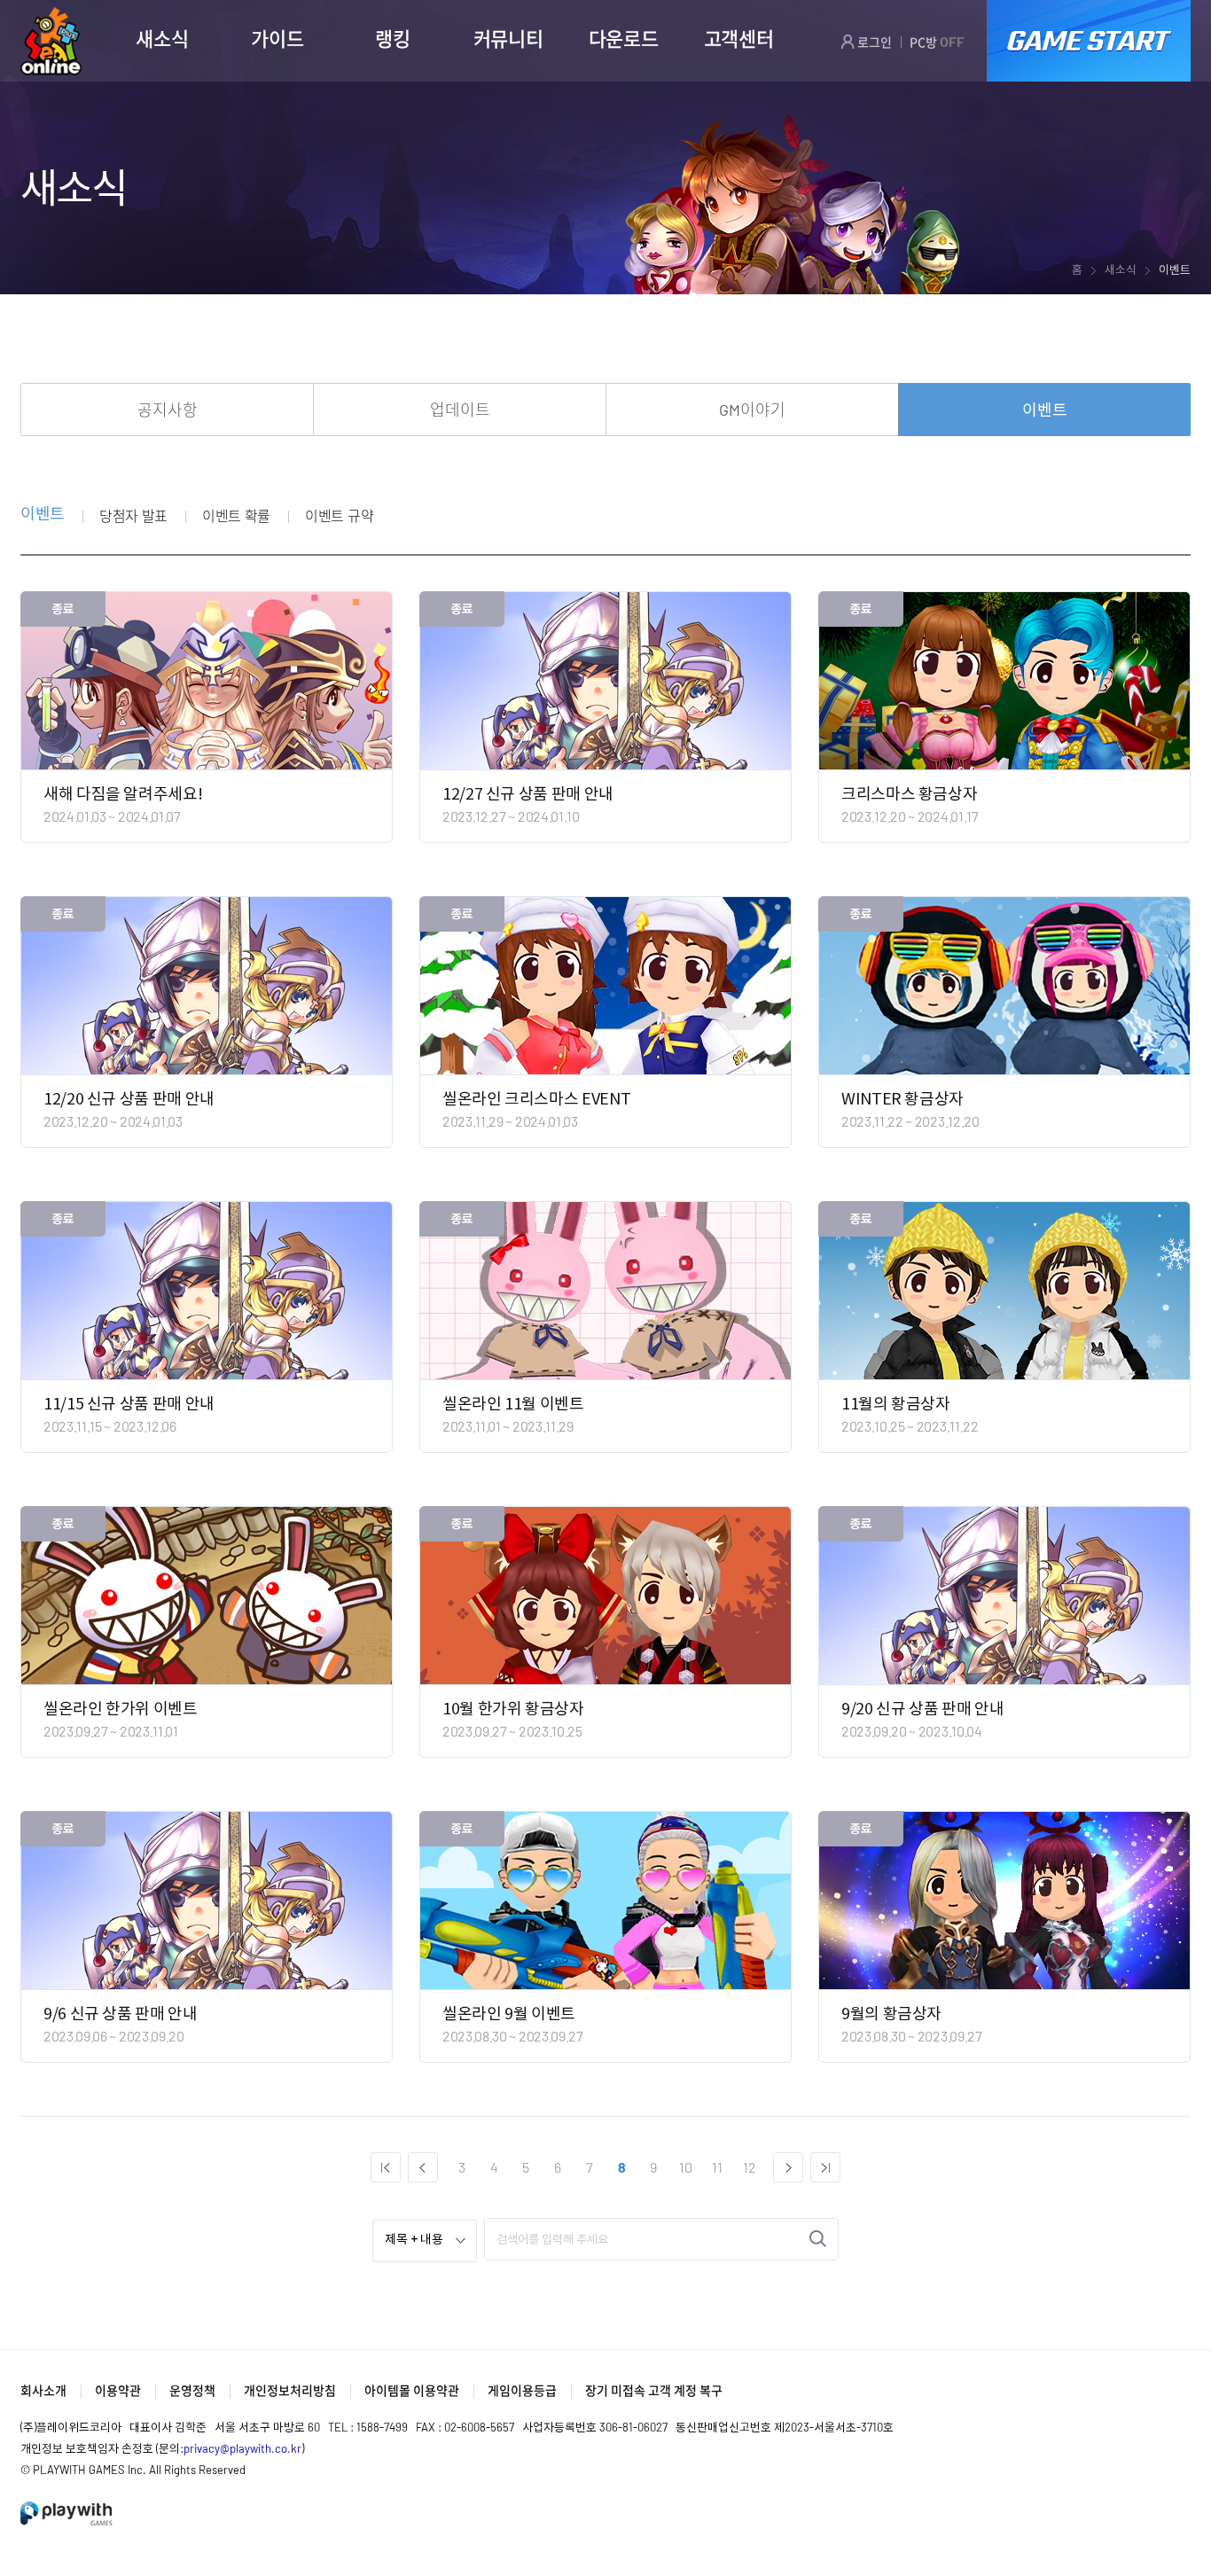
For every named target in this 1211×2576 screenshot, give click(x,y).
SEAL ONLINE (51, 41)
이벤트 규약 (339, 515)
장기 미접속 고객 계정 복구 (654, 2390)
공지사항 (168, 410)
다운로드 (624, 38)
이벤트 (1045, 410)
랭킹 (392, 38)
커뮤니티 (508, 38)
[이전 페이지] (423, 2167)
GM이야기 (752, 410)
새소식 (162, 38)
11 (717, 2167)
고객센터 (739, 38)
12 (750, 2167)
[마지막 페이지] (825, 2167)
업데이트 (460, 410)
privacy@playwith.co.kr (242, 2448)
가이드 (277, 38)
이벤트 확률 (236, 515)
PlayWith (67, 2514)
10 (686, 2167)
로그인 (873, 42)
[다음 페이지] (788, 2167)
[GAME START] (1089, 41)
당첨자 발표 (133, 515)
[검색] (818, 2239)
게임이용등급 (522, 2390)
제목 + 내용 (414, 2240)
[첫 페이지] (386, 2167)
